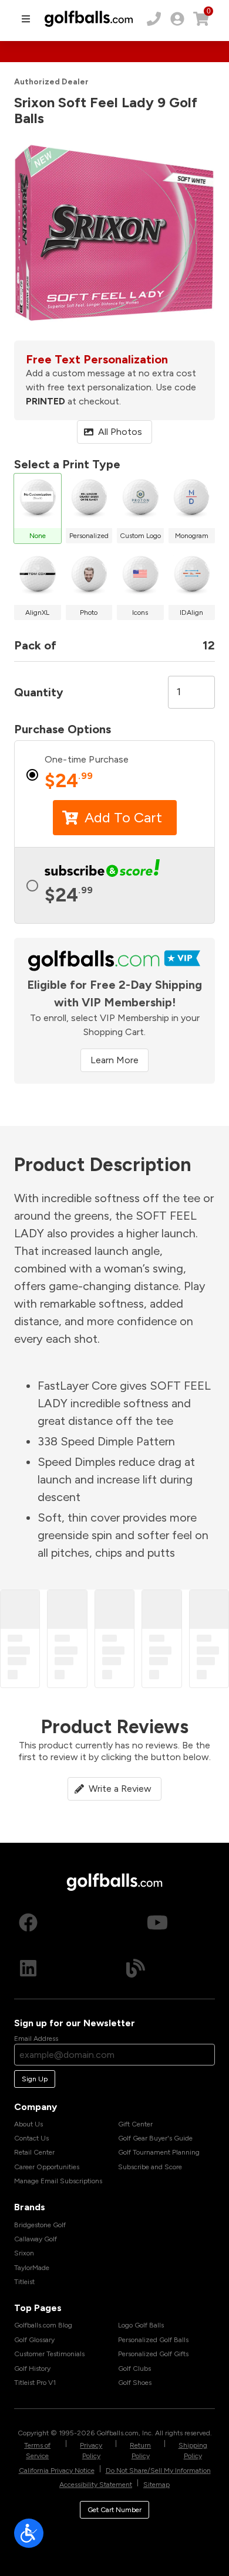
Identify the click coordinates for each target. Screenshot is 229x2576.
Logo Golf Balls (141, 2325)
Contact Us (31, 2138)
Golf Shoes (135, 2383)
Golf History (32, 2369)
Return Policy (140, 2451)
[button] (114, 2533)
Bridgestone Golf (40, 2225)
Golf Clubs (134, 2369)
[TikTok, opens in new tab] (114, 1922)
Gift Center (135, 2124)
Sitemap (156, 2485)
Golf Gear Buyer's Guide (155, 2138)
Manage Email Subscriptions (58, 2181)
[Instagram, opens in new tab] (71, 1922)
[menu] (26, 19)
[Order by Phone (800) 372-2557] (154, 19)
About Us (28, 2124)
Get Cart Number (114, 2510)
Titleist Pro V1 (35, 2383)
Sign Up (35, 2079)
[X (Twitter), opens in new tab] (200, 1922)
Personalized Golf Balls (153, 2340)
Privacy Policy (91, 2451)
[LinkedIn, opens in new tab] (28, 1968)
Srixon (24, 2253)
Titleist (24, 2282)
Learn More (114, 1060)
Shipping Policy (193, 2451)
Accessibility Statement (96, 2485)
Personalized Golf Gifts (153, 2354)
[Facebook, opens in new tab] (28, 1922)
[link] (177, 19)
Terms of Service (37, 2451)
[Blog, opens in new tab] (136, 1968)
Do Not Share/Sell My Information (158, 2470)
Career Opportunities (47, 2167)
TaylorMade (32, 2268)
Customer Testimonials (49, 2354)
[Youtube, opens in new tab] (157, 1922)
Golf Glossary (34, 2340)
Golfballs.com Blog (43, 2325)
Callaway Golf (36, 2239)
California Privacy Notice (57, 2470)
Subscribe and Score (150, 2167)
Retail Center (34, 2152)
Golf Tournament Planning (159, 2152)
